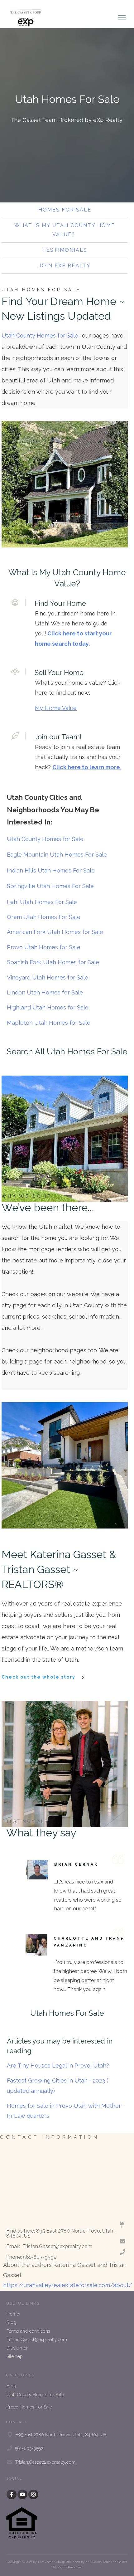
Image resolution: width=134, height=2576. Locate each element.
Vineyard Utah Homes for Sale (48, 977)
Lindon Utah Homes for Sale (45, 992)
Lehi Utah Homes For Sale (43, 902)
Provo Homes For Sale (29, 2407)
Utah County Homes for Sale (46, 839)
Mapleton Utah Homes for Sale (49, 1023)
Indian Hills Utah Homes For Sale (51, 870)
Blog (11, 2322)
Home (13, 2314)
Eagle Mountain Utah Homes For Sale (57, 855)
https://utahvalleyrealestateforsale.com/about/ (68, 2285)
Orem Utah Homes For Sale (44, 917)
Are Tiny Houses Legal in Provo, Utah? (58, 2066)
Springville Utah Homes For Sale (51, 886)
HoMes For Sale (65, 210)
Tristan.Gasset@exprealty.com (37, 2340)
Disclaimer (17, 2348)
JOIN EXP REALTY (65, 266)
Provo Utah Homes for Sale (44, 947)
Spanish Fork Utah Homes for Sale (53, 962)
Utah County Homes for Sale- (41, 335)
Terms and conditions (28, 2331)
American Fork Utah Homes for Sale (55, 932)
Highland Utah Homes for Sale (48, 1007)
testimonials (65, 250)
